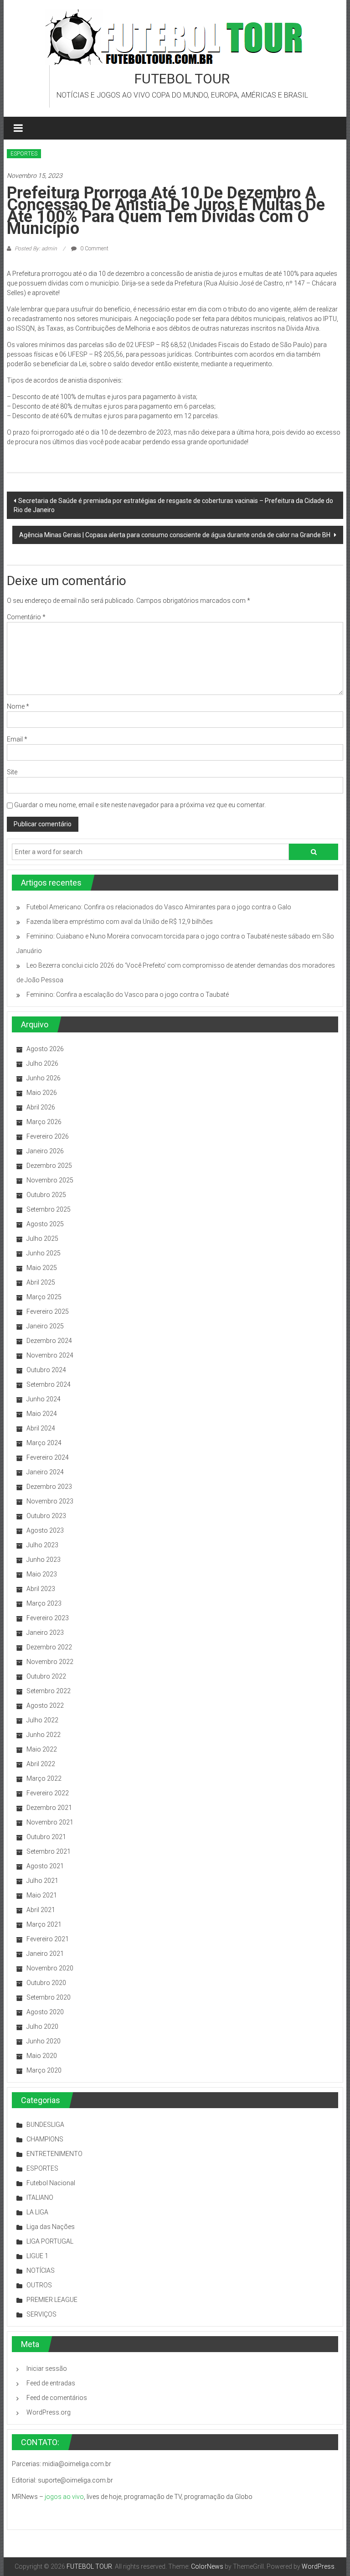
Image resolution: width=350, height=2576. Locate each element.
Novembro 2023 (50, 1501)
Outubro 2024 (46, 1370)
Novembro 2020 (50, 1968)
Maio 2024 (42, 1414)
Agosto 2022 (45, 1705)
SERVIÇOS (41, 2314)
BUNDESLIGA (45, 2125)
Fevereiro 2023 (48, 1618)
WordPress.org (49, 2412)
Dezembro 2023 (49, 1487)
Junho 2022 (44, 1735)
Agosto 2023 (45, 1530)
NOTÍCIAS (41, 2270)
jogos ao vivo (64, 2497)
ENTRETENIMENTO (54, 2154)
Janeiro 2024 (45, 1472)
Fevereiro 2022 (48, 1793)
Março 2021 (44, 1924)
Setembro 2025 (49, 1209)
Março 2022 (44, 1778)
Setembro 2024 (49, 1384)
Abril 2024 (41, 1428)
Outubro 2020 (46, 1983)
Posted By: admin (36, 249)
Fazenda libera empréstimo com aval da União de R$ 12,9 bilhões (120, 922)
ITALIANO (40, 2198)
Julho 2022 (42, 1720)
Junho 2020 (44, 2041)
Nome (18, 706)
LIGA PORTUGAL (50, 2241)
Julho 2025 (42, 1239)
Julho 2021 (42, 1881)
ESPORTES (24, 154)
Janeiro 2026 (45, 1151)
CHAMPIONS (45, 2139)
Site (12, 772)
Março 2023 (44, 1603)
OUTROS (39, 2285)
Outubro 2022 (46, 1676)
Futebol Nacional (51, 2183)
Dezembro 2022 (49, 1647)
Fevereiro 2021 (48, 1939)
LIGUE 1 (37, 2256)
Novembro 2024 (50, 1355)
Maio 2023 (42, 1574)
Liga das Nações (51, 2227)
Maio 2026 (42, 1093)
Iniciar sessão (47, 2369)
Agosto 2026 (45, 1049)
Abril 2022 (41, 1764)
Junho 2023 (44, 1560)
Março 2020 (44, 2070)
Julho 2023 (42, 1545)
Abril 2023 (41, 1589)
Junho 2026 (44, 1078)
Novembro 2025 (50, 1180)
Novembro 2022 (50, 1662)
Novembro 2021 (50, 1822)
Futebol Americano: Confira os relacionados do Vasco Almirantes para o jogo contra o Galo (159, 907)
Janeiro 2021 (45, 1954)
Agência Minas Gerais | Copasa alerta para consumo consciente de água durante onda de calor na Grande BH (175, 535)
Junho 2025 (44, 1253)
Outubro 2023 (46, 1516)
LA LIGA (37, 2212)
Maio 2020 (42, 2056)
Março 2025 (44, 1297)
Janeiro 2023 (45, 1633)
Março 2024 (44, 1443)
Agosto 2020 (45, 2012)
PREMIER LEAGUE (52, 2300)
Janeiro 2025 (45, 1326)
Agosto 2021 (45, 1866)
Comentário (26, 617)
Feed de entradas (51, 2383)
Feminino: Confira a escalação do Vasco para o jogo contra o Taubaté (128, 995)
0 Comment (94, 249)
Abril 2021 (41, 1910)
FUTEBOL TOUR (182, 79)
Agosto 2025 (45, 1224)
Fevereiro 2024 (48, 1457)
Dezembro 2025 (49, 1166)
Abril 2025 (41, 1282)
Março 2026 (44, 1122)
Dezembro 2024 (49, 1341)
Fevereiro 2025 (48, 1311)
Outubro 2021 (46, 1837)
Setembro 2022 (49, 1691)
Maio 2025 (42, 1268)
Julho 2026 (42, 1063)
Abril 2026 (41, 1107)
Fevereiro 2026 (48, 1136)
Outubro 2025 (46, 1195)
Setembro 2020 (49, 1997)
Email (17, 739)
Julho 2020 (42, 2027)
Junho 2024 (44, 1399)
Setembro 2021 (49, 1851)
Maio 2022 (42, 1749)
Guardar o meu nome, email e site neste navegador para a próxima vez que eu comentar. (140, 805)
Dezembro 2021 (49, 1808)
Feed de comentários (57, 2398)
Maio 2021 (42, 1895)
